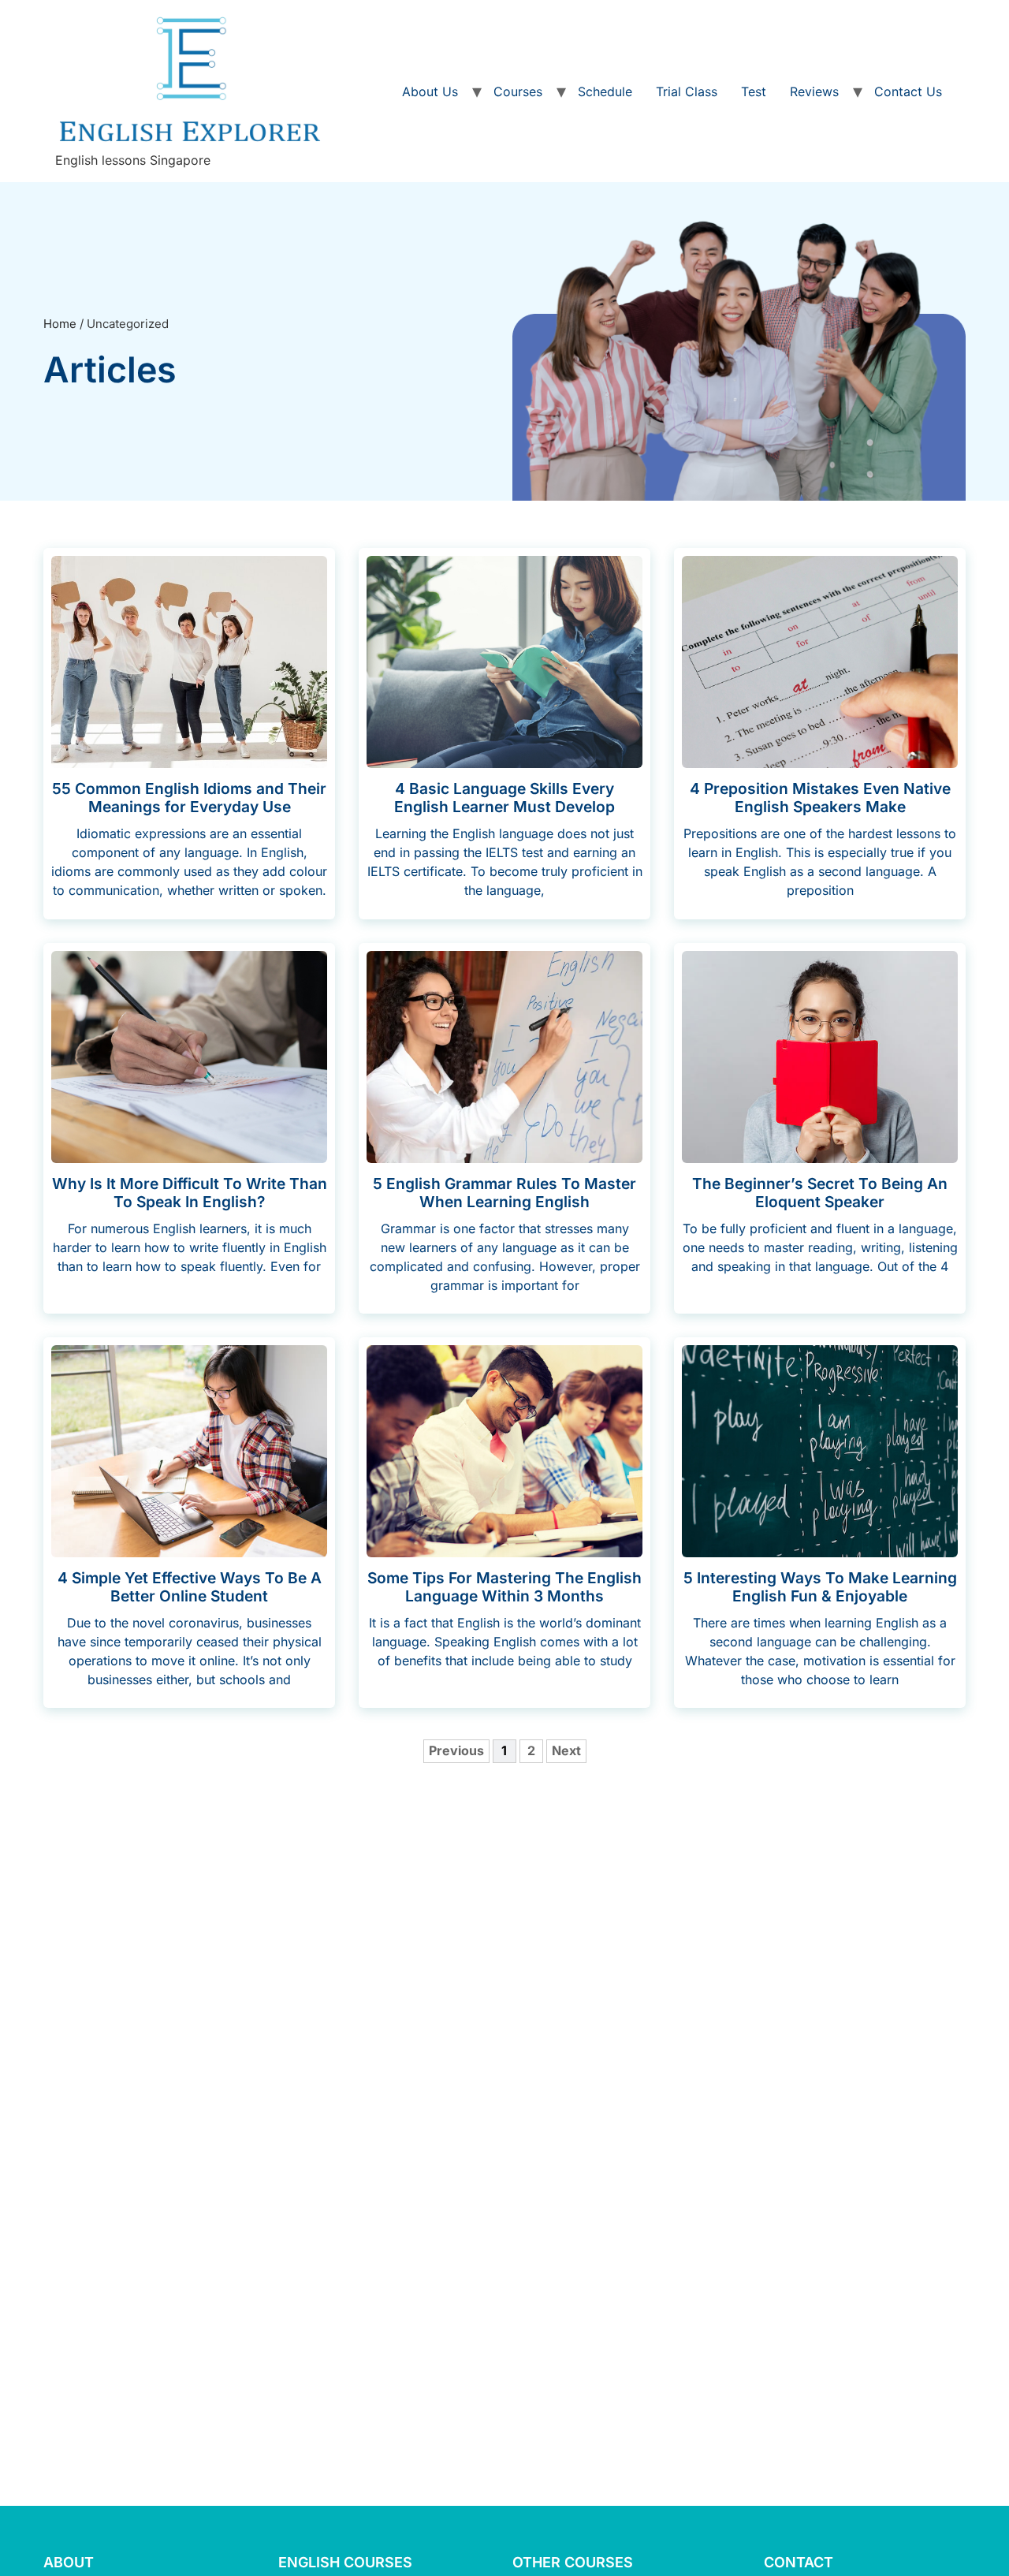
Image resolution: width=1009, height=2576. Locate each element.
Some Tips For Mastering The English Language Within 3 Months (504, 1587)
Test (754, 91)
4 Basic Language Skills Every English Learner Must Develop (504, 798)
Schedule (605, 91)
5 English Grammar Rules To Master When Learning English (504, 1193)
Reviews (814, 91)
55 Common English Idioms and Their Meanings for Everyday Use (189, 798)
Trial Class (687, 91)
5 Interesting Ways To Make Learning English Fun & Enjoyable (820, 1587)
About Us (430, 91)
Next (566, 1750)
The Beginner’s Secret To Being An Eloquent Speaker (820, 1193)
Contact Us (908, 91)
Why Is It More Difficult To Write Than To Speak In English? (190, 1193)
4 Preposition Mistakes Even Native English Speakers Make (820, 798)
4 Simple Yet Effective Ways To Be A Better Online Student (190, 1587)
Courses (518, 91)
